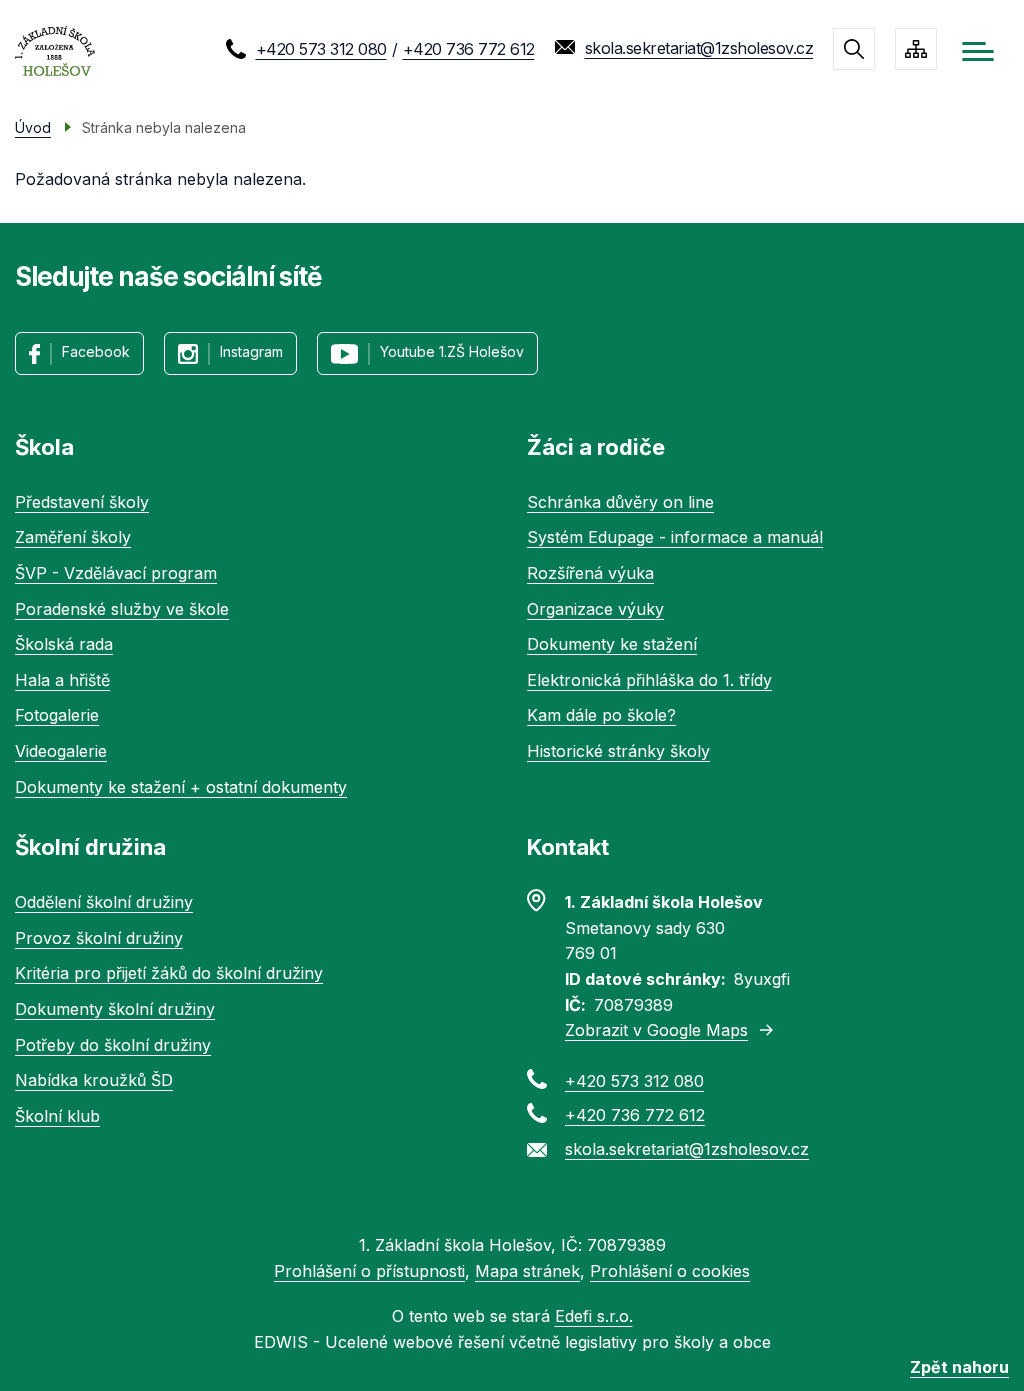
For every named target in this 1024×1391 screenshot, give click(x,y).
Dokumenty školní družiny (115, 1009)
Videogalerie (61, 751)
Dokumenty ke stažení (612, 644)
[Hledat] (854, 49)
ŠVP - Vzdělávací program (116, 573)
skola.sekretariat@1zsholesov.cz (699, 48)
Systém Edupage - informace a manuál (675, 537)
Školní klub (57, 1116)
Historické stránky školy (618, 751)
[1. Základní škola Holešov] (55, 51)
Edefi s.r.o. (594, 1316)
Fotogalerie (57, 715)
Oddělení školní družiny (104, 902)
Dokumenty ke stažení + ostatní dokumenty (181, 787)
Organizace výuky (595, 609)
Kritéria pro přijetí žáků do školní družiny (169, 973)
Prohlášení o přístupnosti (369, 1271)
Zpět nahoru (959, 1367)
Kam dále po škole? (601, 715)
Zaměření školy (73, 537)
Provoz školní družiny (99, 938)
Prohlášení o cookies (670, 1271)
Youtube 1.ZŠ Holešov (452, 351)
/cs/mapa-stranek (916, 49)
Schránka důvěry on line (620, 502)
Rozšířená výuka (590, 573)
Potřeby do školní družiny (113, 1045)
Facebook (96, 351)
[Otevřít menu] (978, 51)
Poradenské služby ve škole (122, 609)
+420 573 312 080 (321, 49)
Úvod (33, 127)
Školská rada (64, 644)
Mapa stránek (527, 1271)
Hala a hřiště (62, 680)
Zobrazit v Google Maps (656, 1030)
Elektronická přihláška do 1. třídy (649, 680)
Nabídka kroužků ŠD (94, 1080)
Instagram (251, 351)
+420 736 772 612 (469, 49)
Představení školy (82, 502)
